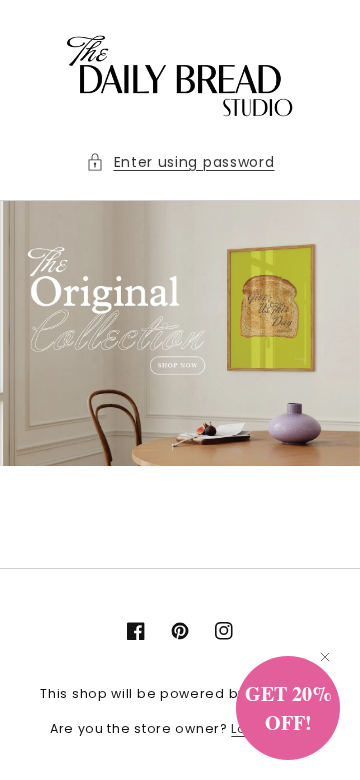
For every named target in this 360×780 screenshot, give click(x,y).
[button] (180, 162)
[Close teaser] (325, 657)
